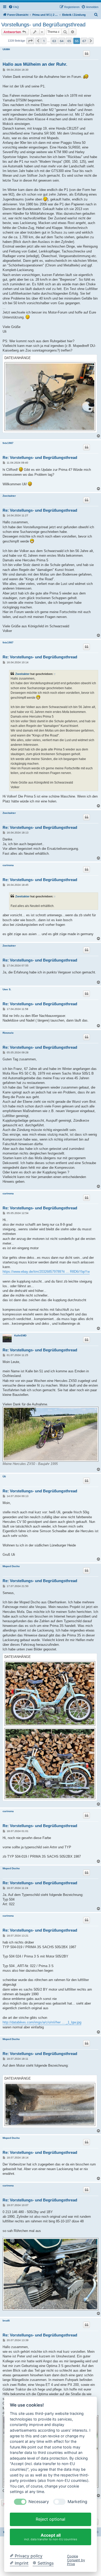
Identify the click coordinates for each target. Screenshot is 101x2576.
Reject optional (51, 2519)
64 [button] (62, 41)
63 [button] (54, 41)
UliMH (6, 49)
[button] (30, 41)
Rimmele (8, 1033)
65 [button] (69, 41)
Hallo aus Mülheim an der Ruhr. (35, 64)
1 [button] (44, 41)
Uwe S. (7, 989)
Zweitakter (9, 496)
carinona (8, 865)
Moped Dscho (11, 1566)
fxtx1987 (8, 443)
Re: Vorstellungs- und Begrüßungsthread (40, 457)
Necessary (39, 2502)
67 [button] (84, 41)
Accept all (51, 2537)
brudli (6, 2321)
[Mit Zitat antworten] (86, 54)
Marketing (77, 2502)
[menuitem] (14, 7)
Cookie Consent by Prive (76, 2560)
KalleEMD (20, 1335)
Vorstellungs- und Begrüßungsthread (43, 25)
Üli (4, 1476)
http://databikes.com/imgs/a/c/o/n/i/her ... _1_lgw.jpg (42, 2022)
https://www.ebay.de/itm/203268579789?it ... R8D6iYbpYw (46, 1272)
